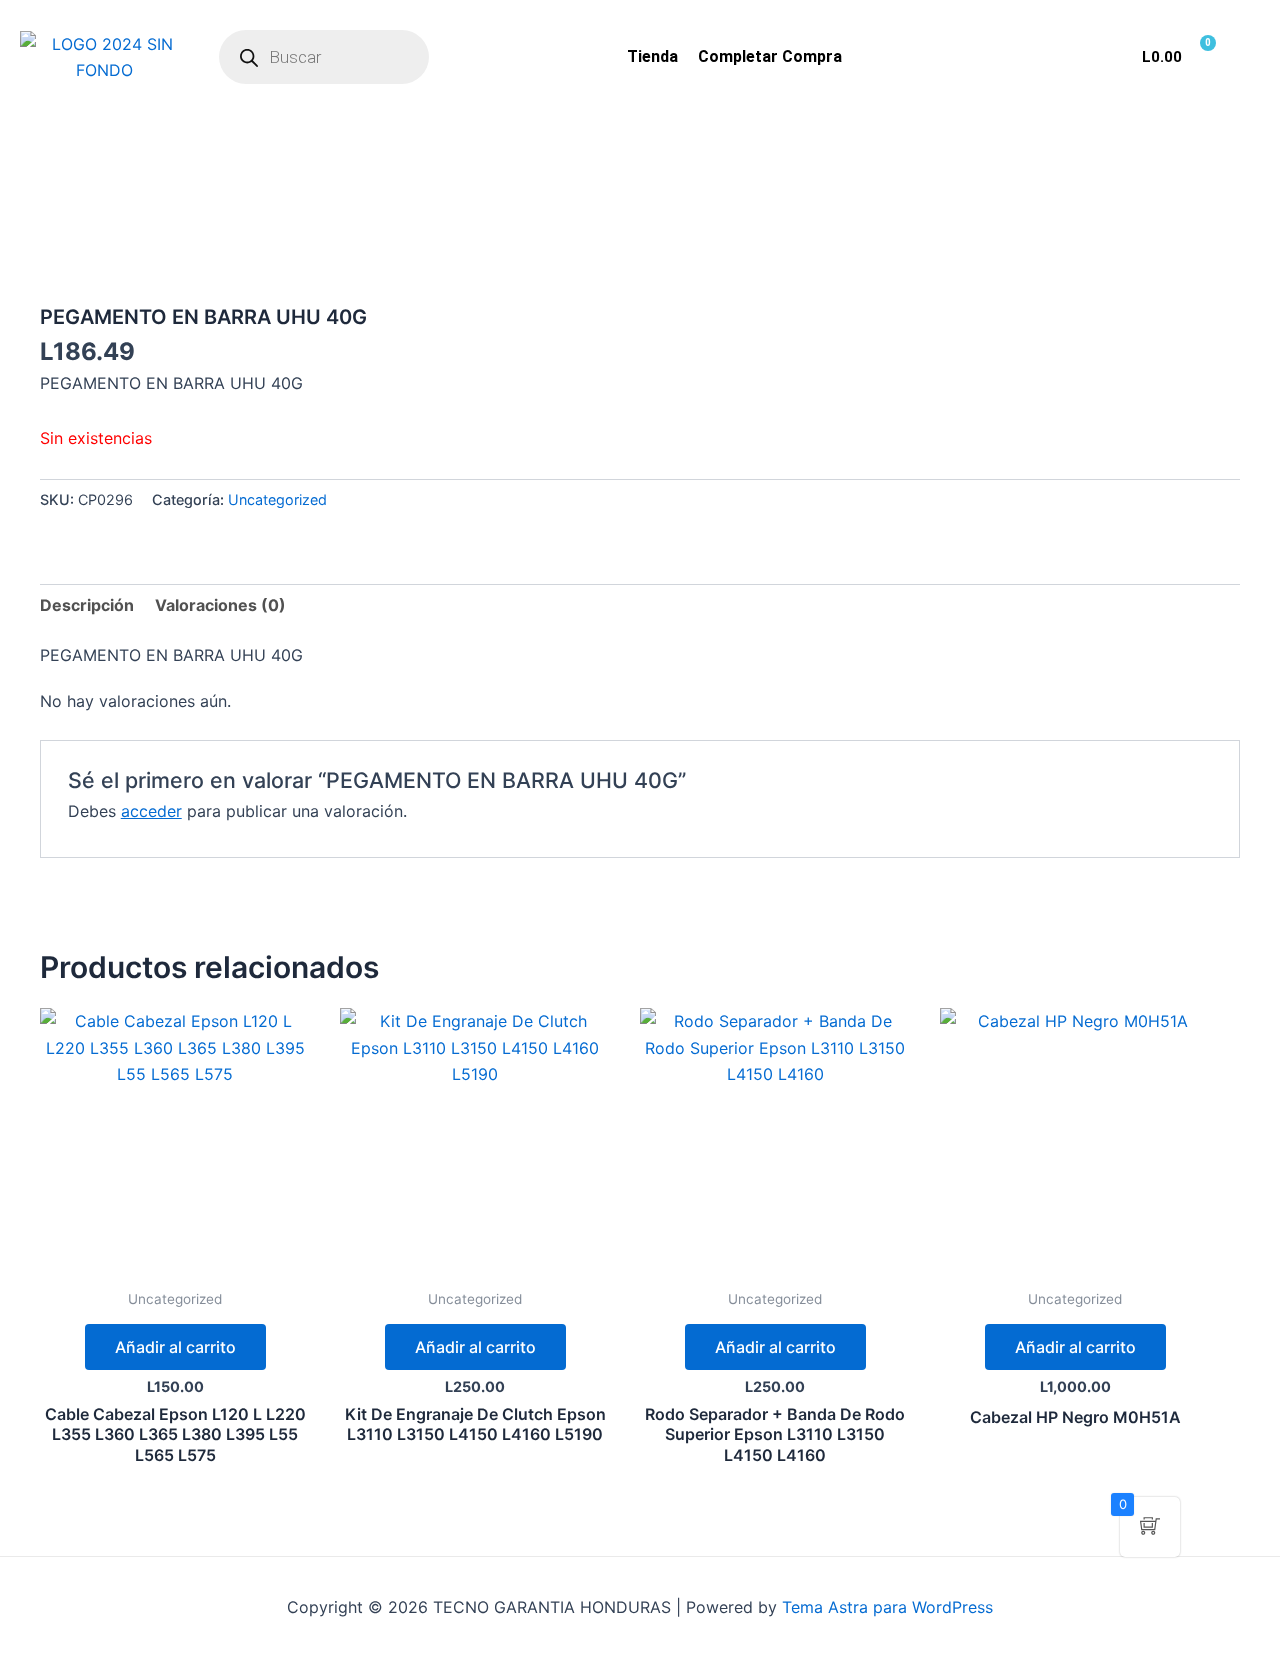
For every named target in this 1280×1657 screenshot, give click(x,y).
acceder (151, 811)
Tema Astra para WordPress (887, 1607)
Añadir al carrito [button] (175, 1347)
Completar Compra (770, 56)
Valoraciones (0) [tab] (220, 605)
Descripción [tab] (87, 605)
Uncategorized (277, 499)
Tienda (652, 56)
